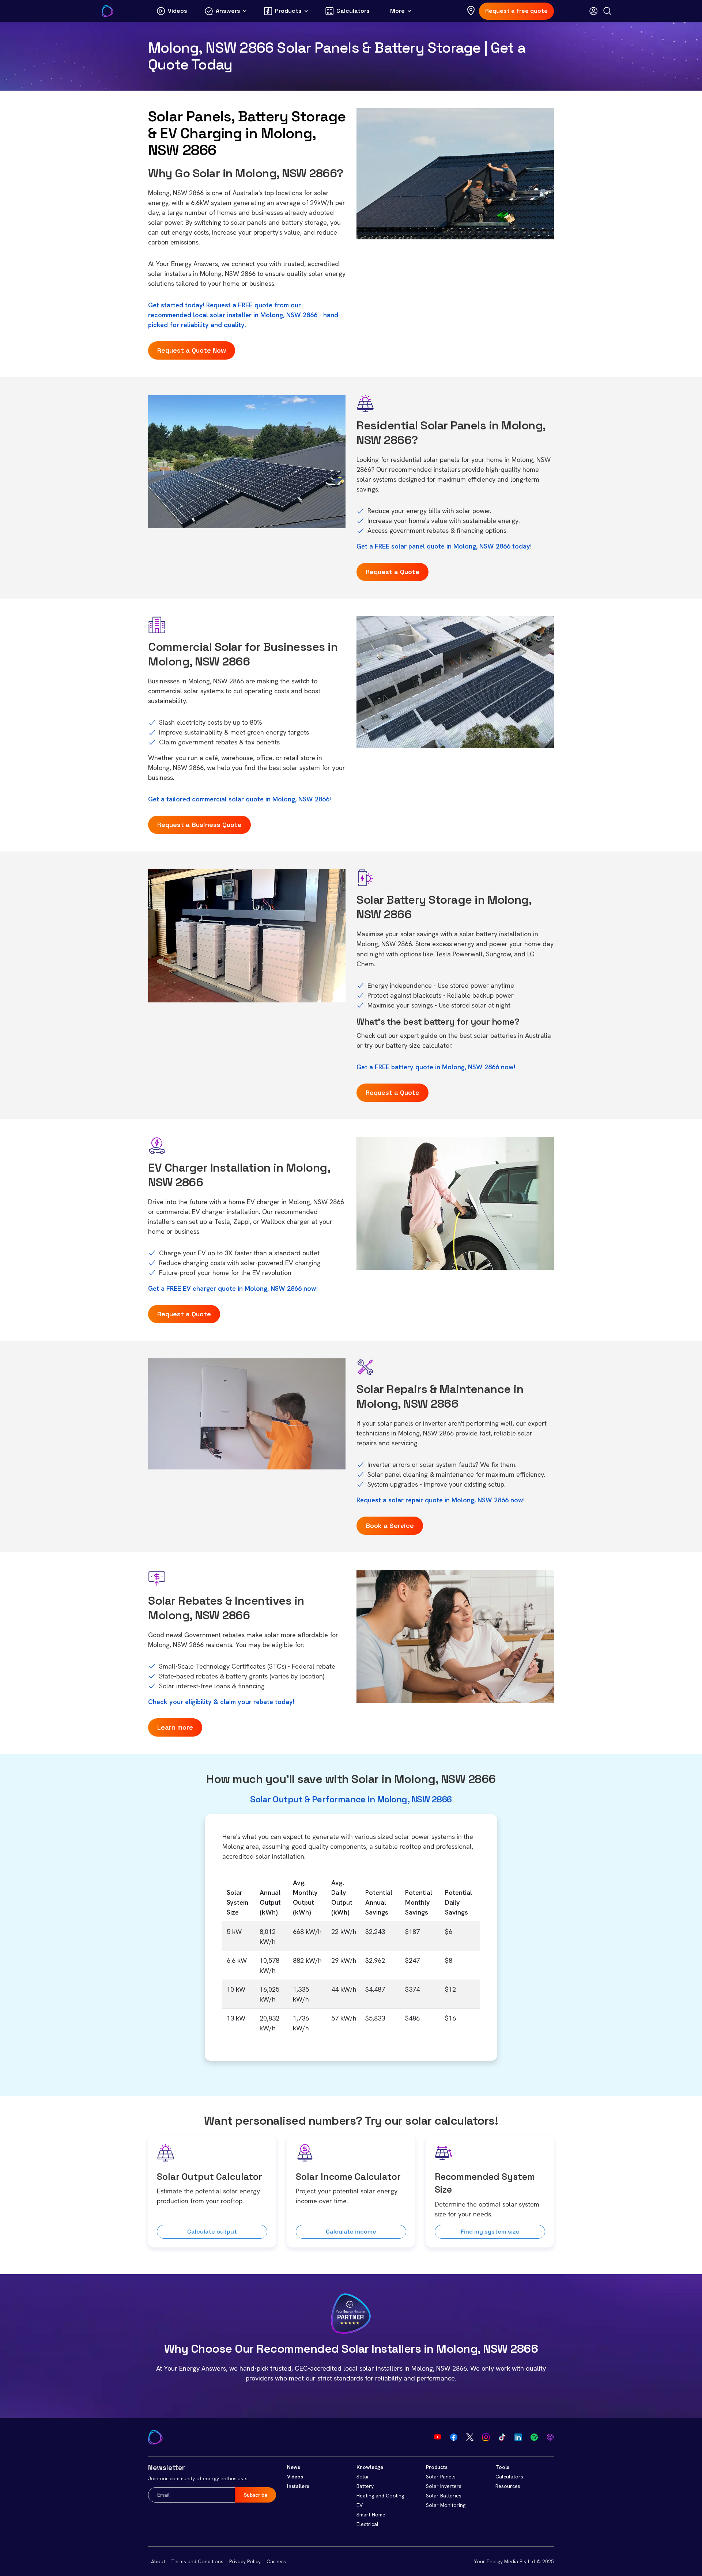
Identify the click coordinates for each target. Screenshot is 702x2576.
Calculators (509, 2477)
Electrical (367, 2524)
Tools (502, 2467)
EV (360, 2505)
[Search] (607, 11)
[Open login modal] (593, 11)
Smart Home (371, 2515)
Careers (276, 2561)
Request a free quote (516, 11)
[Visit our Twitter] (470, 2437)
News (294, 2467)
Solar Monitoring (446, 2505)
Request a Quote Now (192, 350)
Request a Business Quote (199, 825)
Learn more (175, 1727)
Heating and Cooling (380, 2496)
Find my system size (490, 2232)
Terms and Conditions (197, 2561)
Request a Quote (392, 572)
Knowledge (370, 2467)
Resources (508, 2486)
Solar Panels (441, 2477)
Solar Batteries (444, 2496)
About (158, 2561)
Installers (298, 2486)
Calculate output (212, 2232)
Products (437, 2467)
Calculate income (351, 2232)
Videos (295, 2477)
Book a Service (390, 1526)
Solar (363, 2477)
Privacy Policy (245, 2561)
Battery (365, 2486)
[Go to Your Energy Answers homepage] (107, 11)
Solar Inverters (444, 2486)
